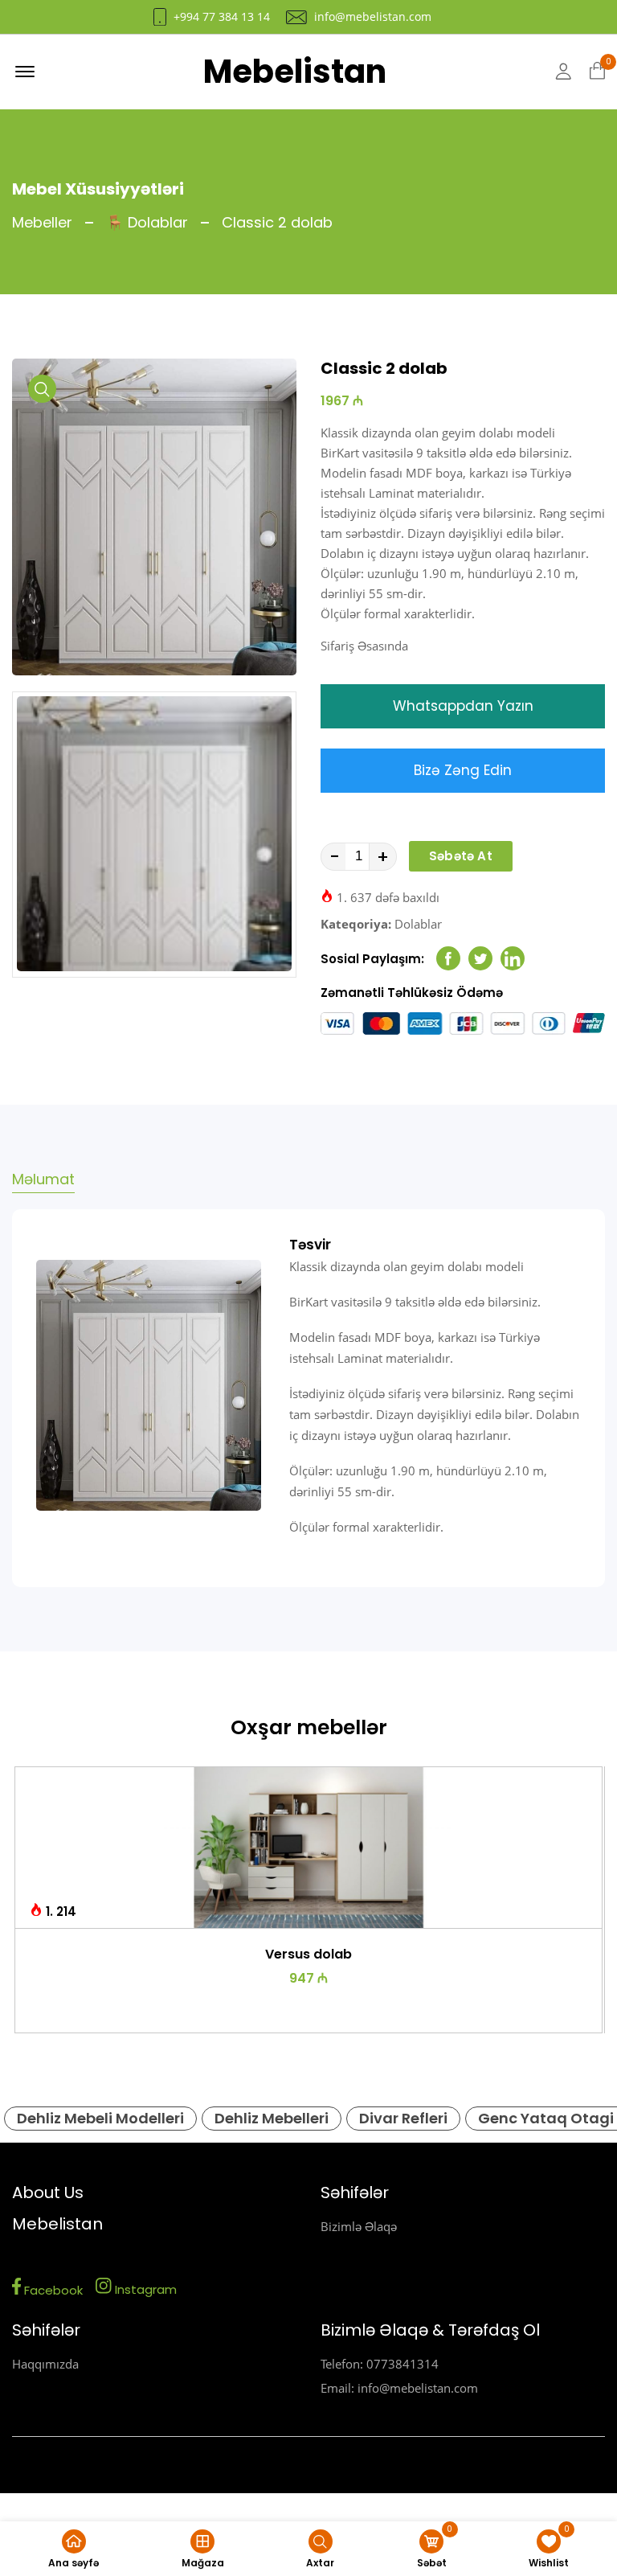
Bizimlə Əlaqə (359, 2226)
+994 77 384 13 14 (222, 17)
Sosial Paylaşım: (372, 959)
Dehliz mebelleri (272, 2118)
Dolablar (418, 924)
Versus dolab (308, 1954)
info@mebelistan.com (373, 17)
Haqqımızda (45, 2364)
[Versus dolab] (309, 1848)
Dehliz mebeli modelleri (100, 2118)
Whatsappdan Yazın (463, 706)
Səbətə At (461, 856)
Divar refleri (403, 2118)
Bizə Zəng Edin (463, 770)
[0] (597, 72)
